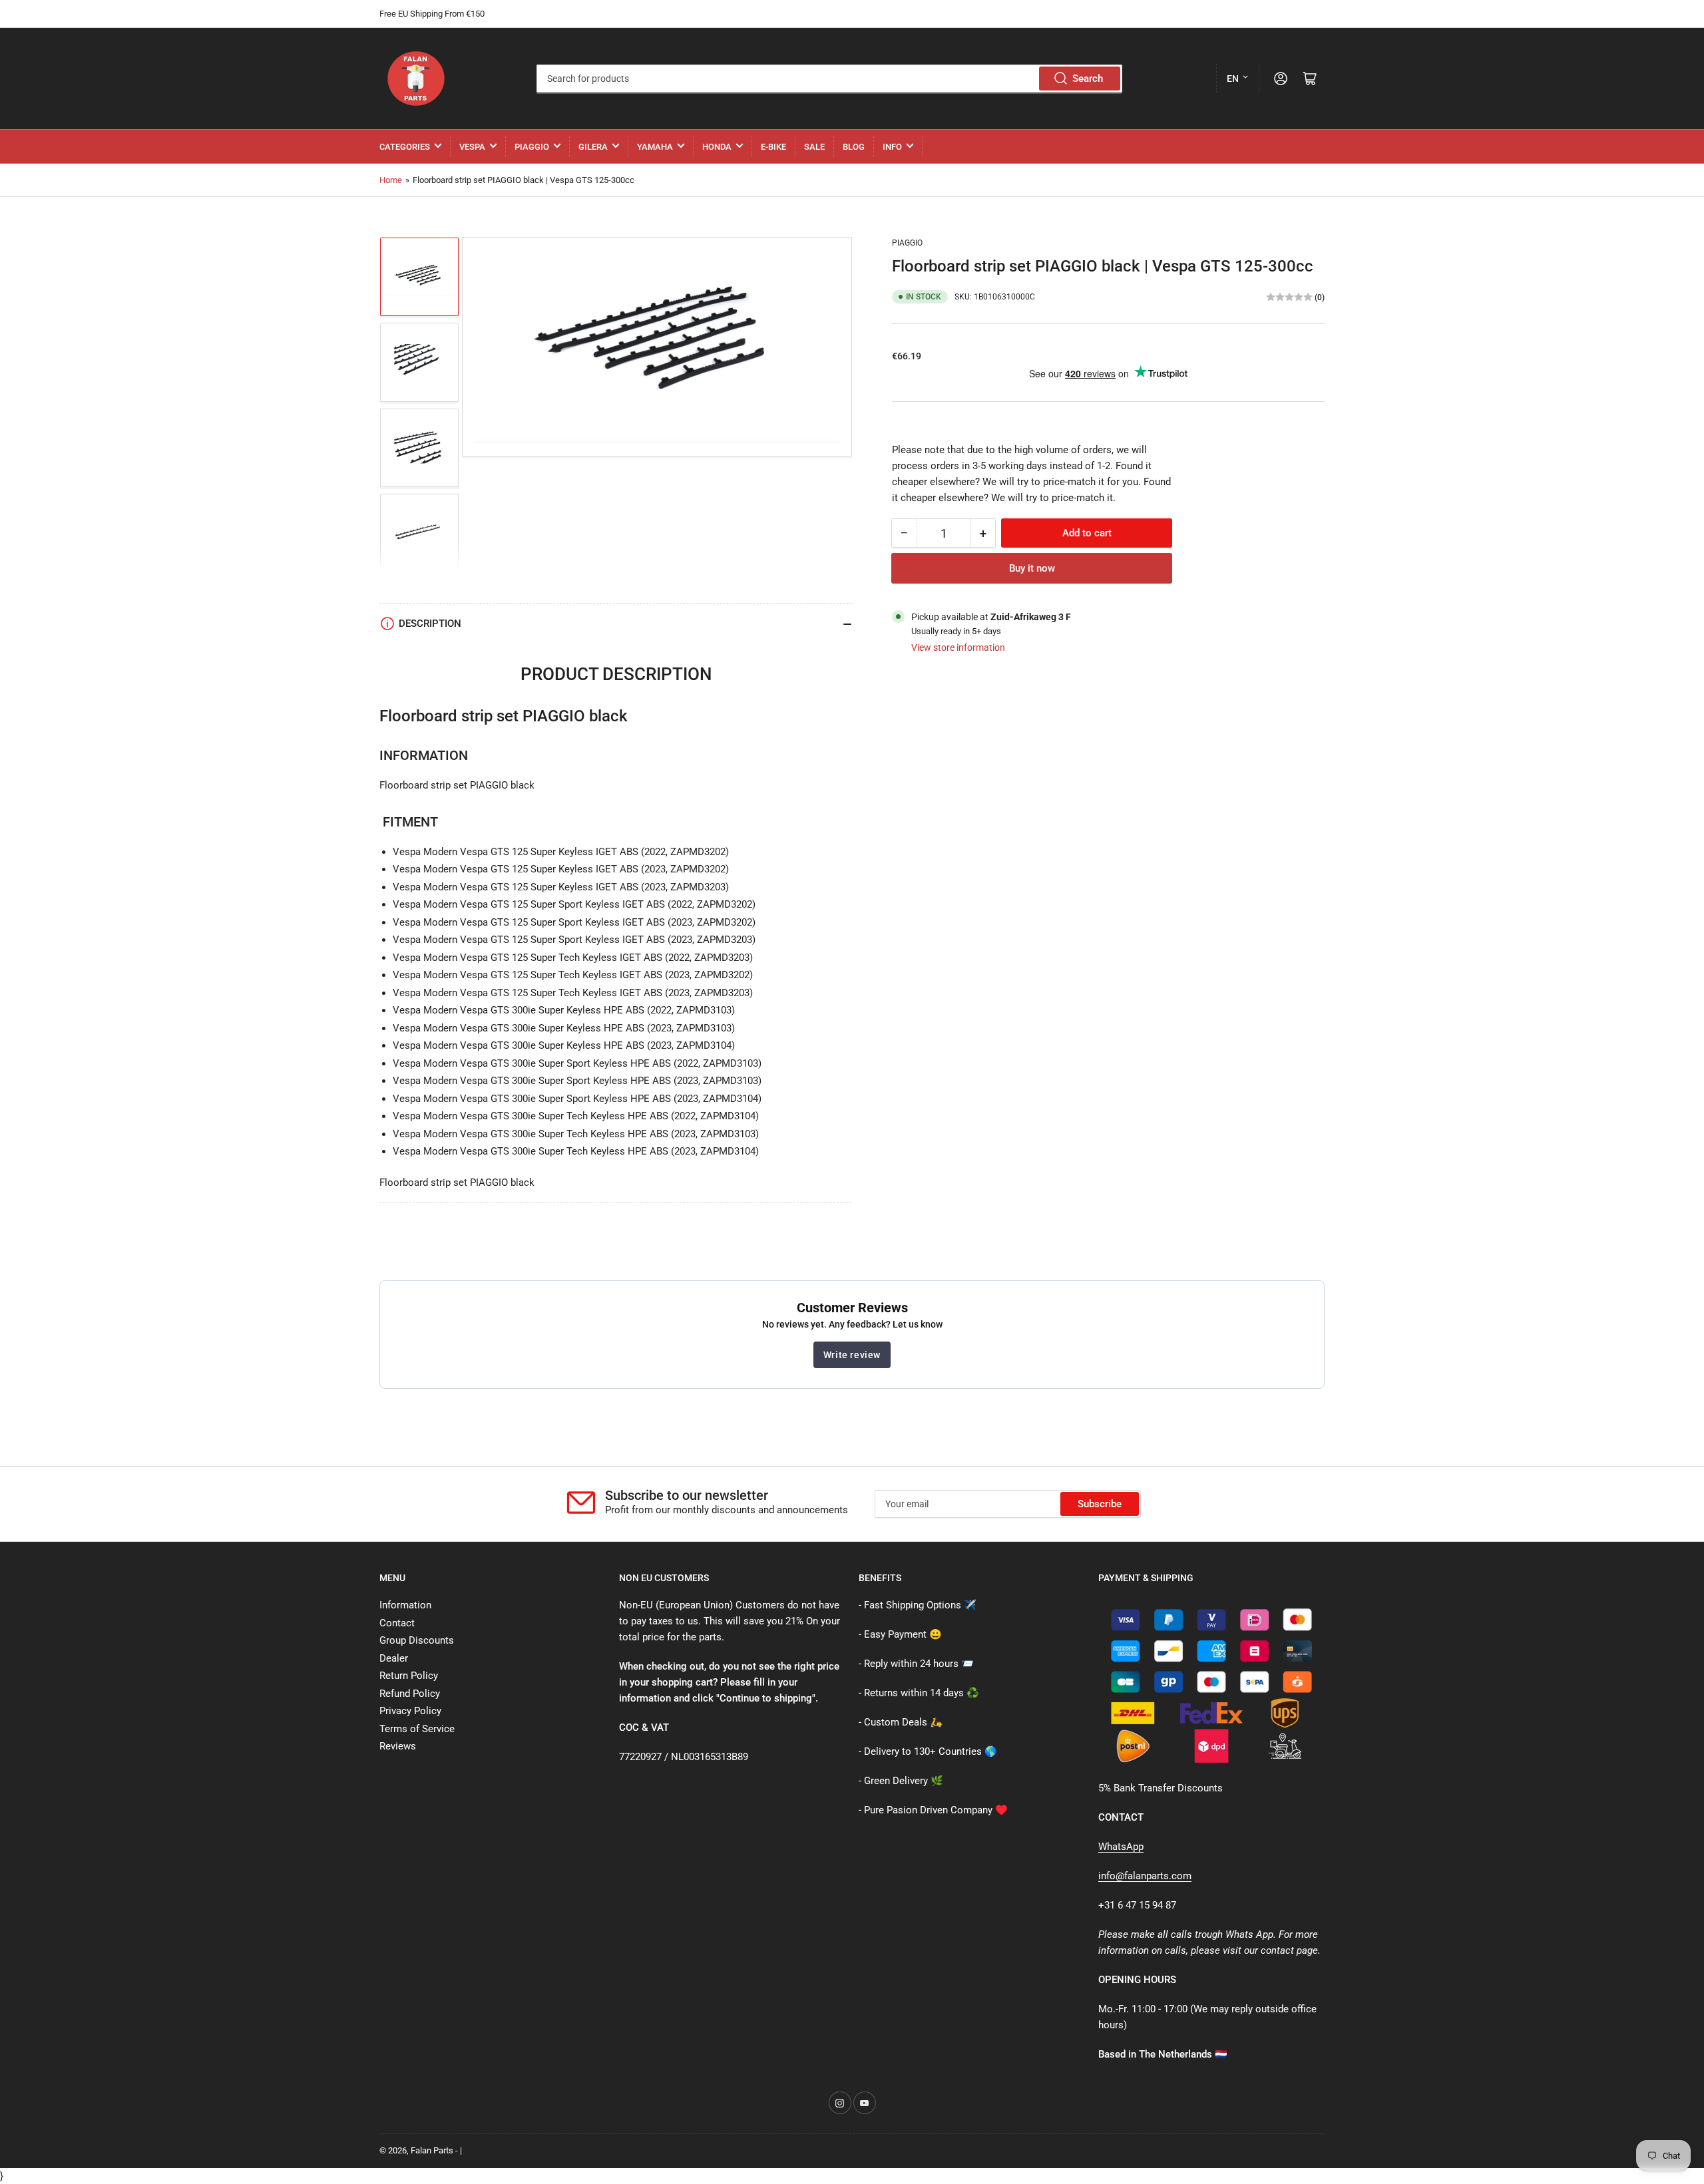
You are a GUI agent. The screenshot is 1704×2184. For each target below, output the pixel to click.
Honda (717, 147)
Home (391, 180)
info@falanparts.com (1145, 1876)
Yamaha (655, 147)
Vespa (472, 147)
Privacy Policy (410, 1711)
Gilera (593, 147)
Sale (814, 147)
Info (892, 147)
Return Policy (409, 1676)
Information (405, 1605)
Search (1088, 79)
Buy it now (1032, 568)
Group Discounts (417, 1640)
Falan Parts (432, 2150)
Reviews (398, 1746)
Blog (854, 147)
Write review (852, 1355)
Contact (397, 1623)
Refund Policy (410, 1694)
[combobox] (829, 79)
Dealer (394, 1658)
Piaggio (532, 147)
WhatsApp (1121, 1847)
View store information (958, 647)
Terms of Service (417, 1729)
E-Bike (773, 147)
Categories (405, 147)
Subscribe (1100, 1504)
